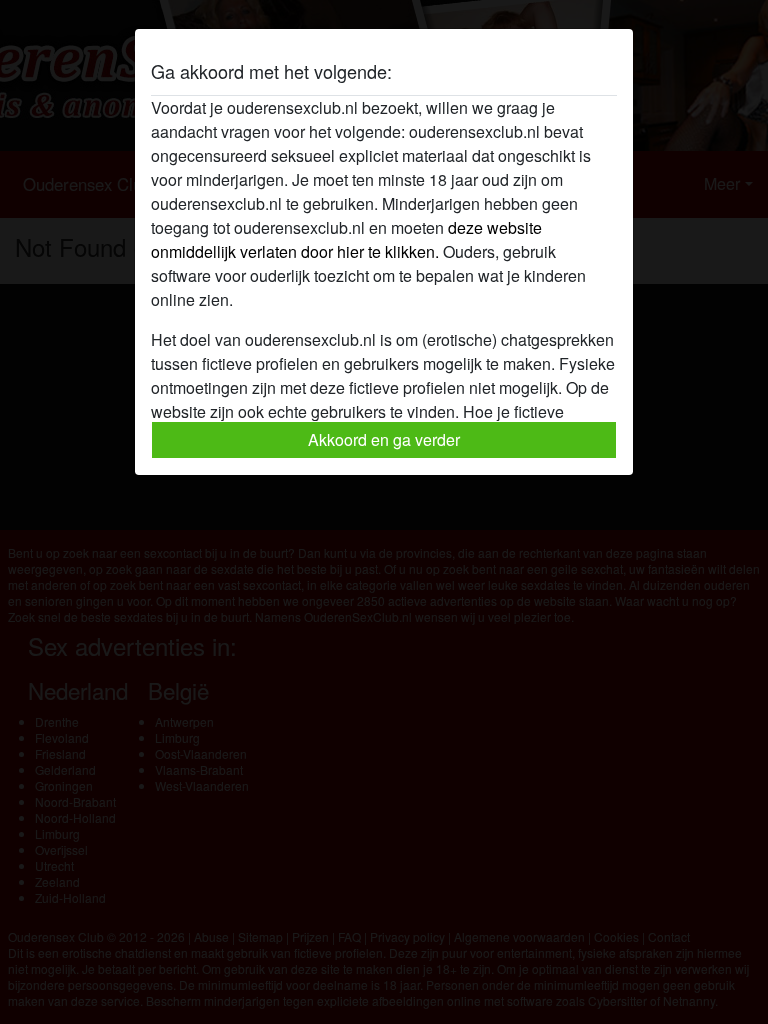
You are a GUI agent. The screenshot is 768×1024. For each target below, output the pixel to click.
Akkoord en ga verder (384, 439)
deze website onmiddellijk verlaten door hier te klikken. (346, 239)
